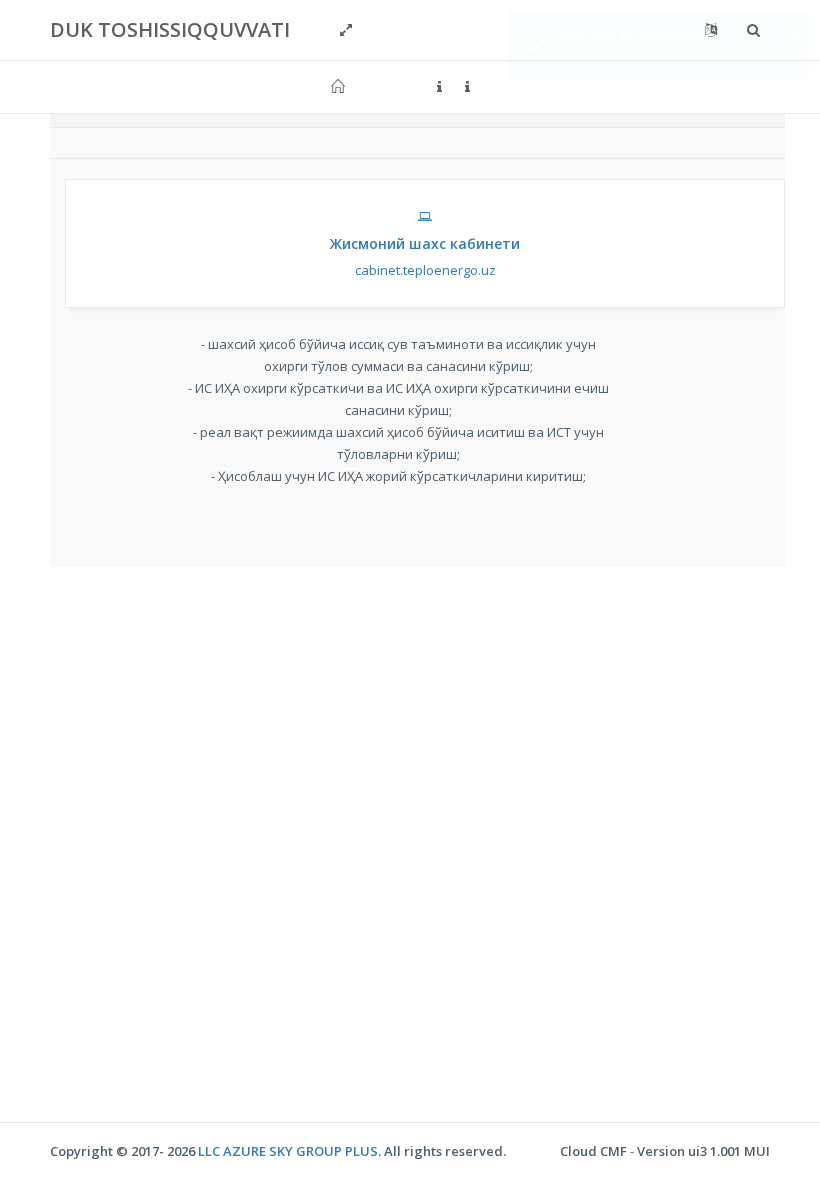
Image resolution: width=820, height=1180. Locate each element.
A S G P (288, 1151)
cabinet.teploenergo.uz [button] (425, 256)
